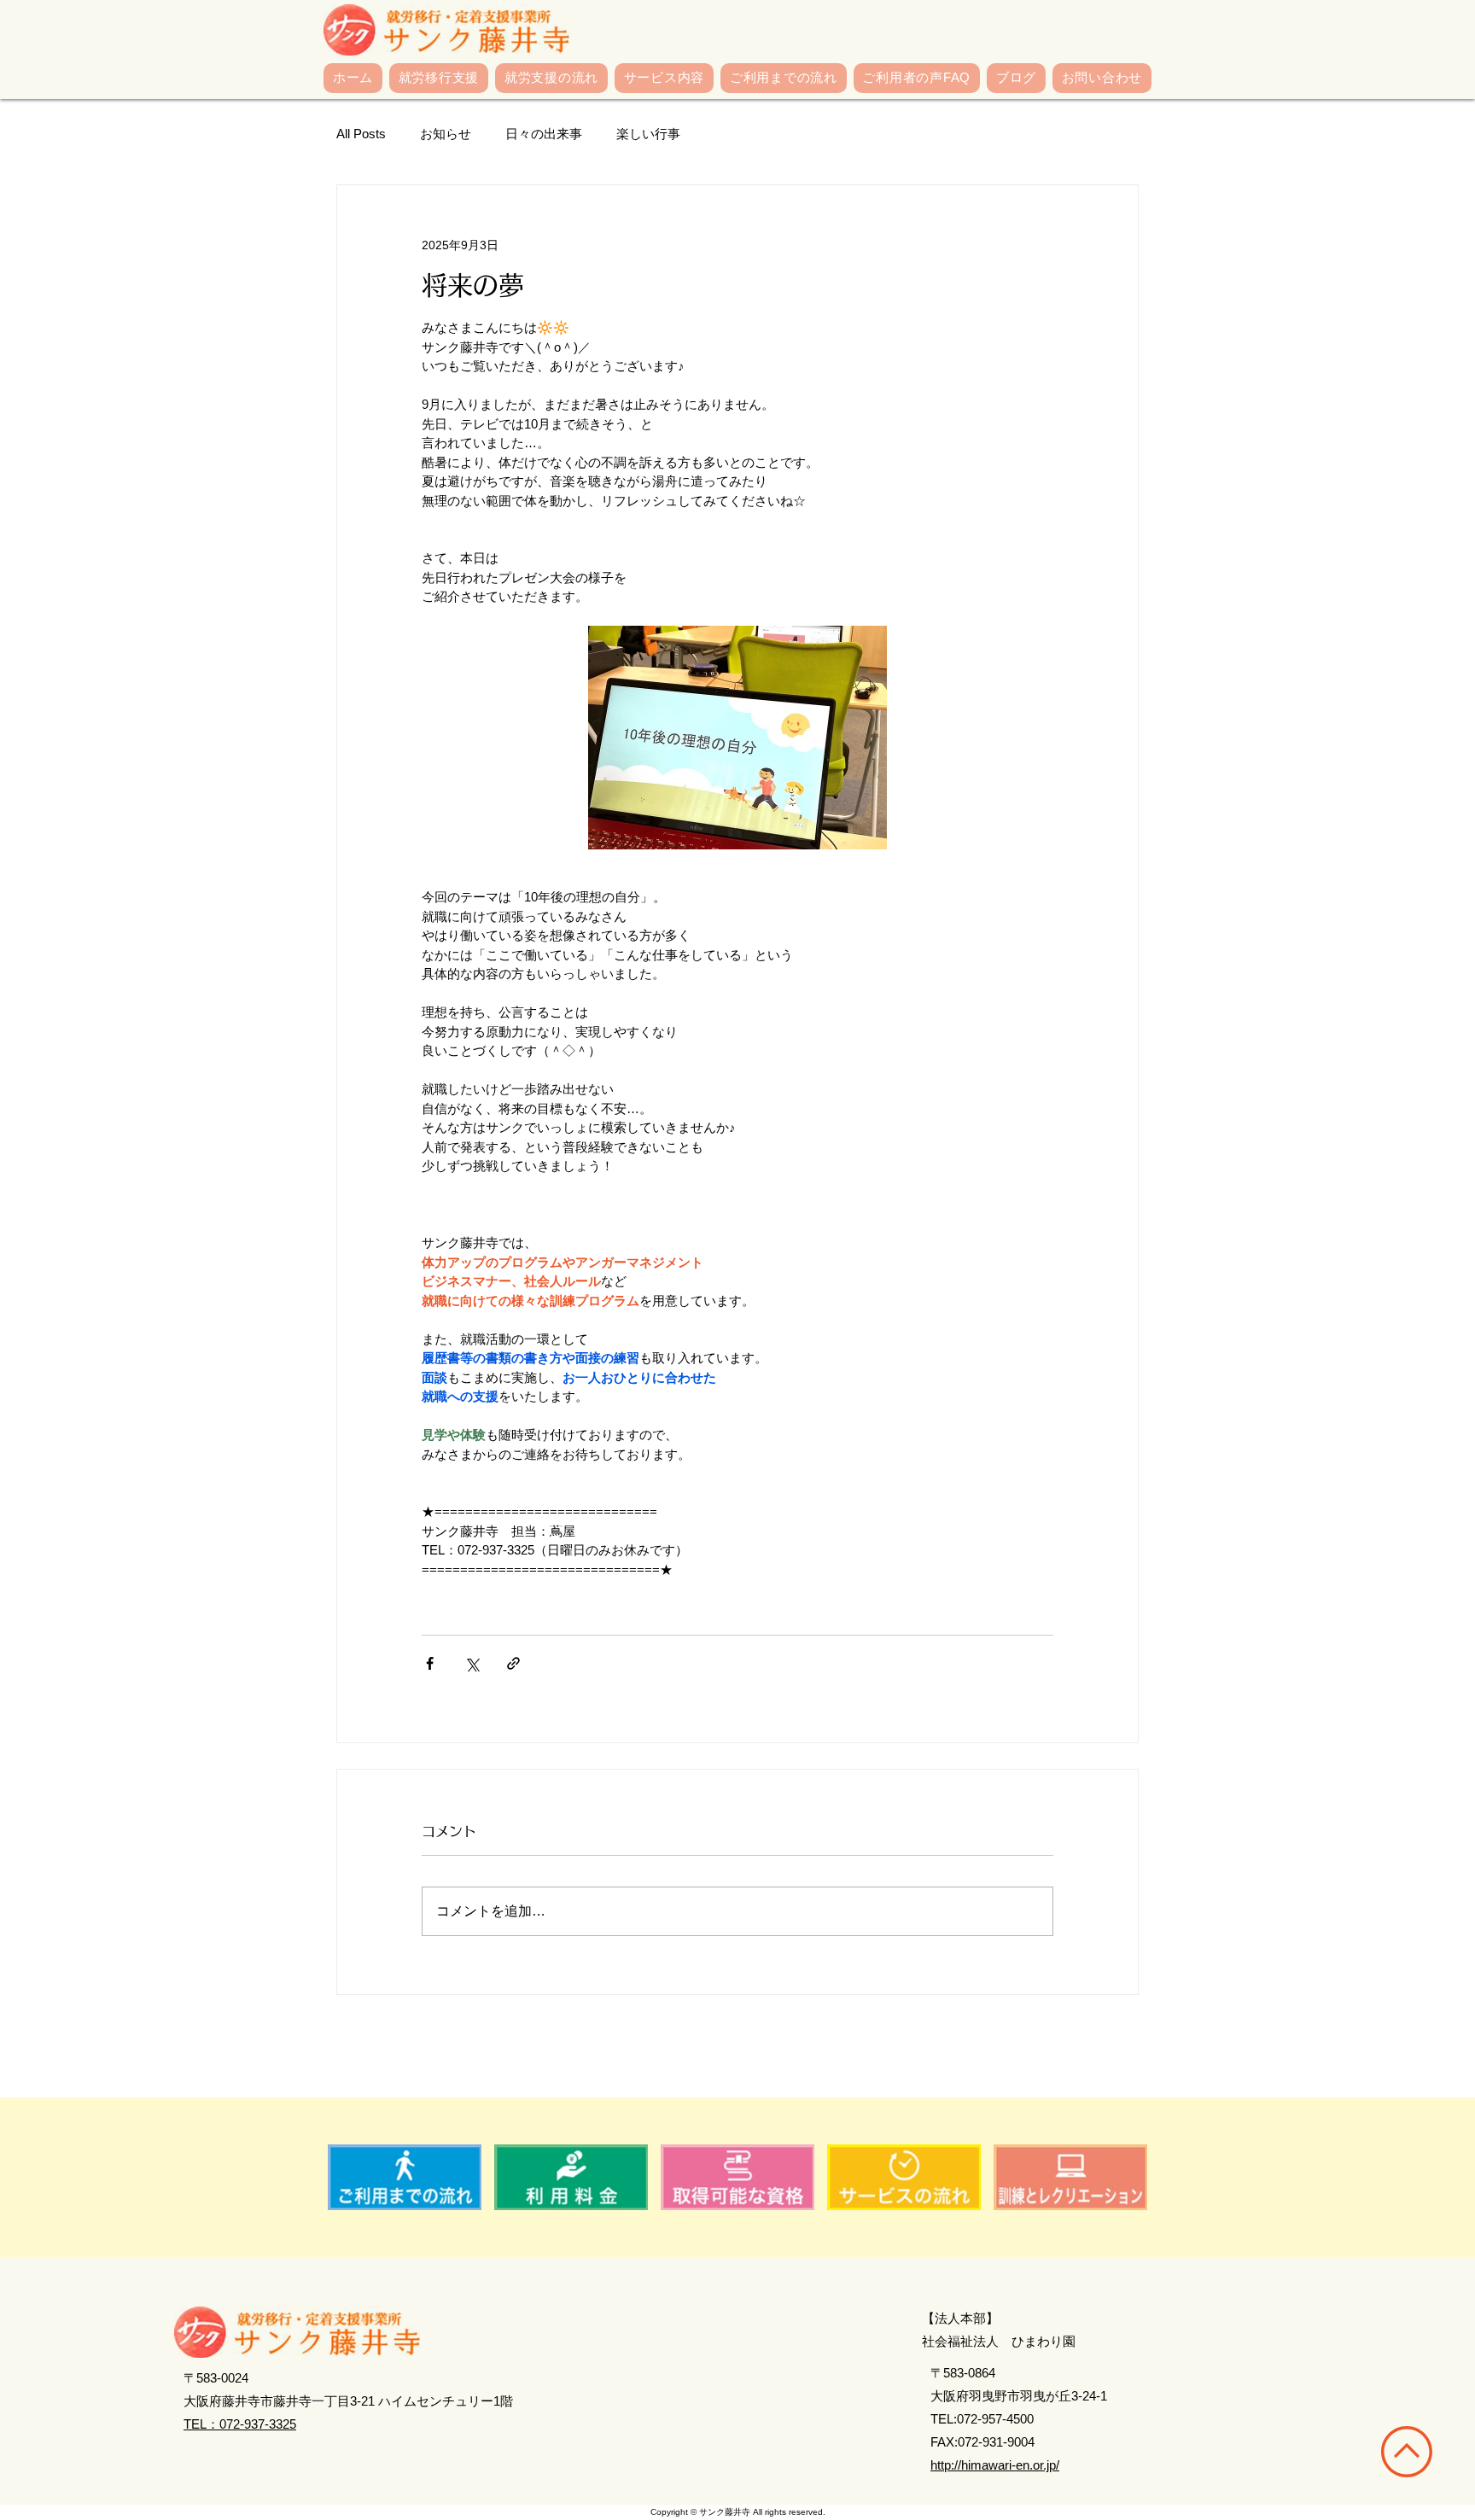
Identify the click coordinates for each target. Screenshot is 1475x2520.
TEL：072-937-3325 (240, 2424)
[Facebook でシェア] (430, 1663)
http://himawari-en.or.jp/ (995, 2465)
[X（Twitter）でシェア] (472, 1663)
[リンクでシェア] (513, 1663)
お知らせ (446, 134)
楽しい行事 (648, 134)
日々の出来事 (544, 134)
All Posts (361, 134)
